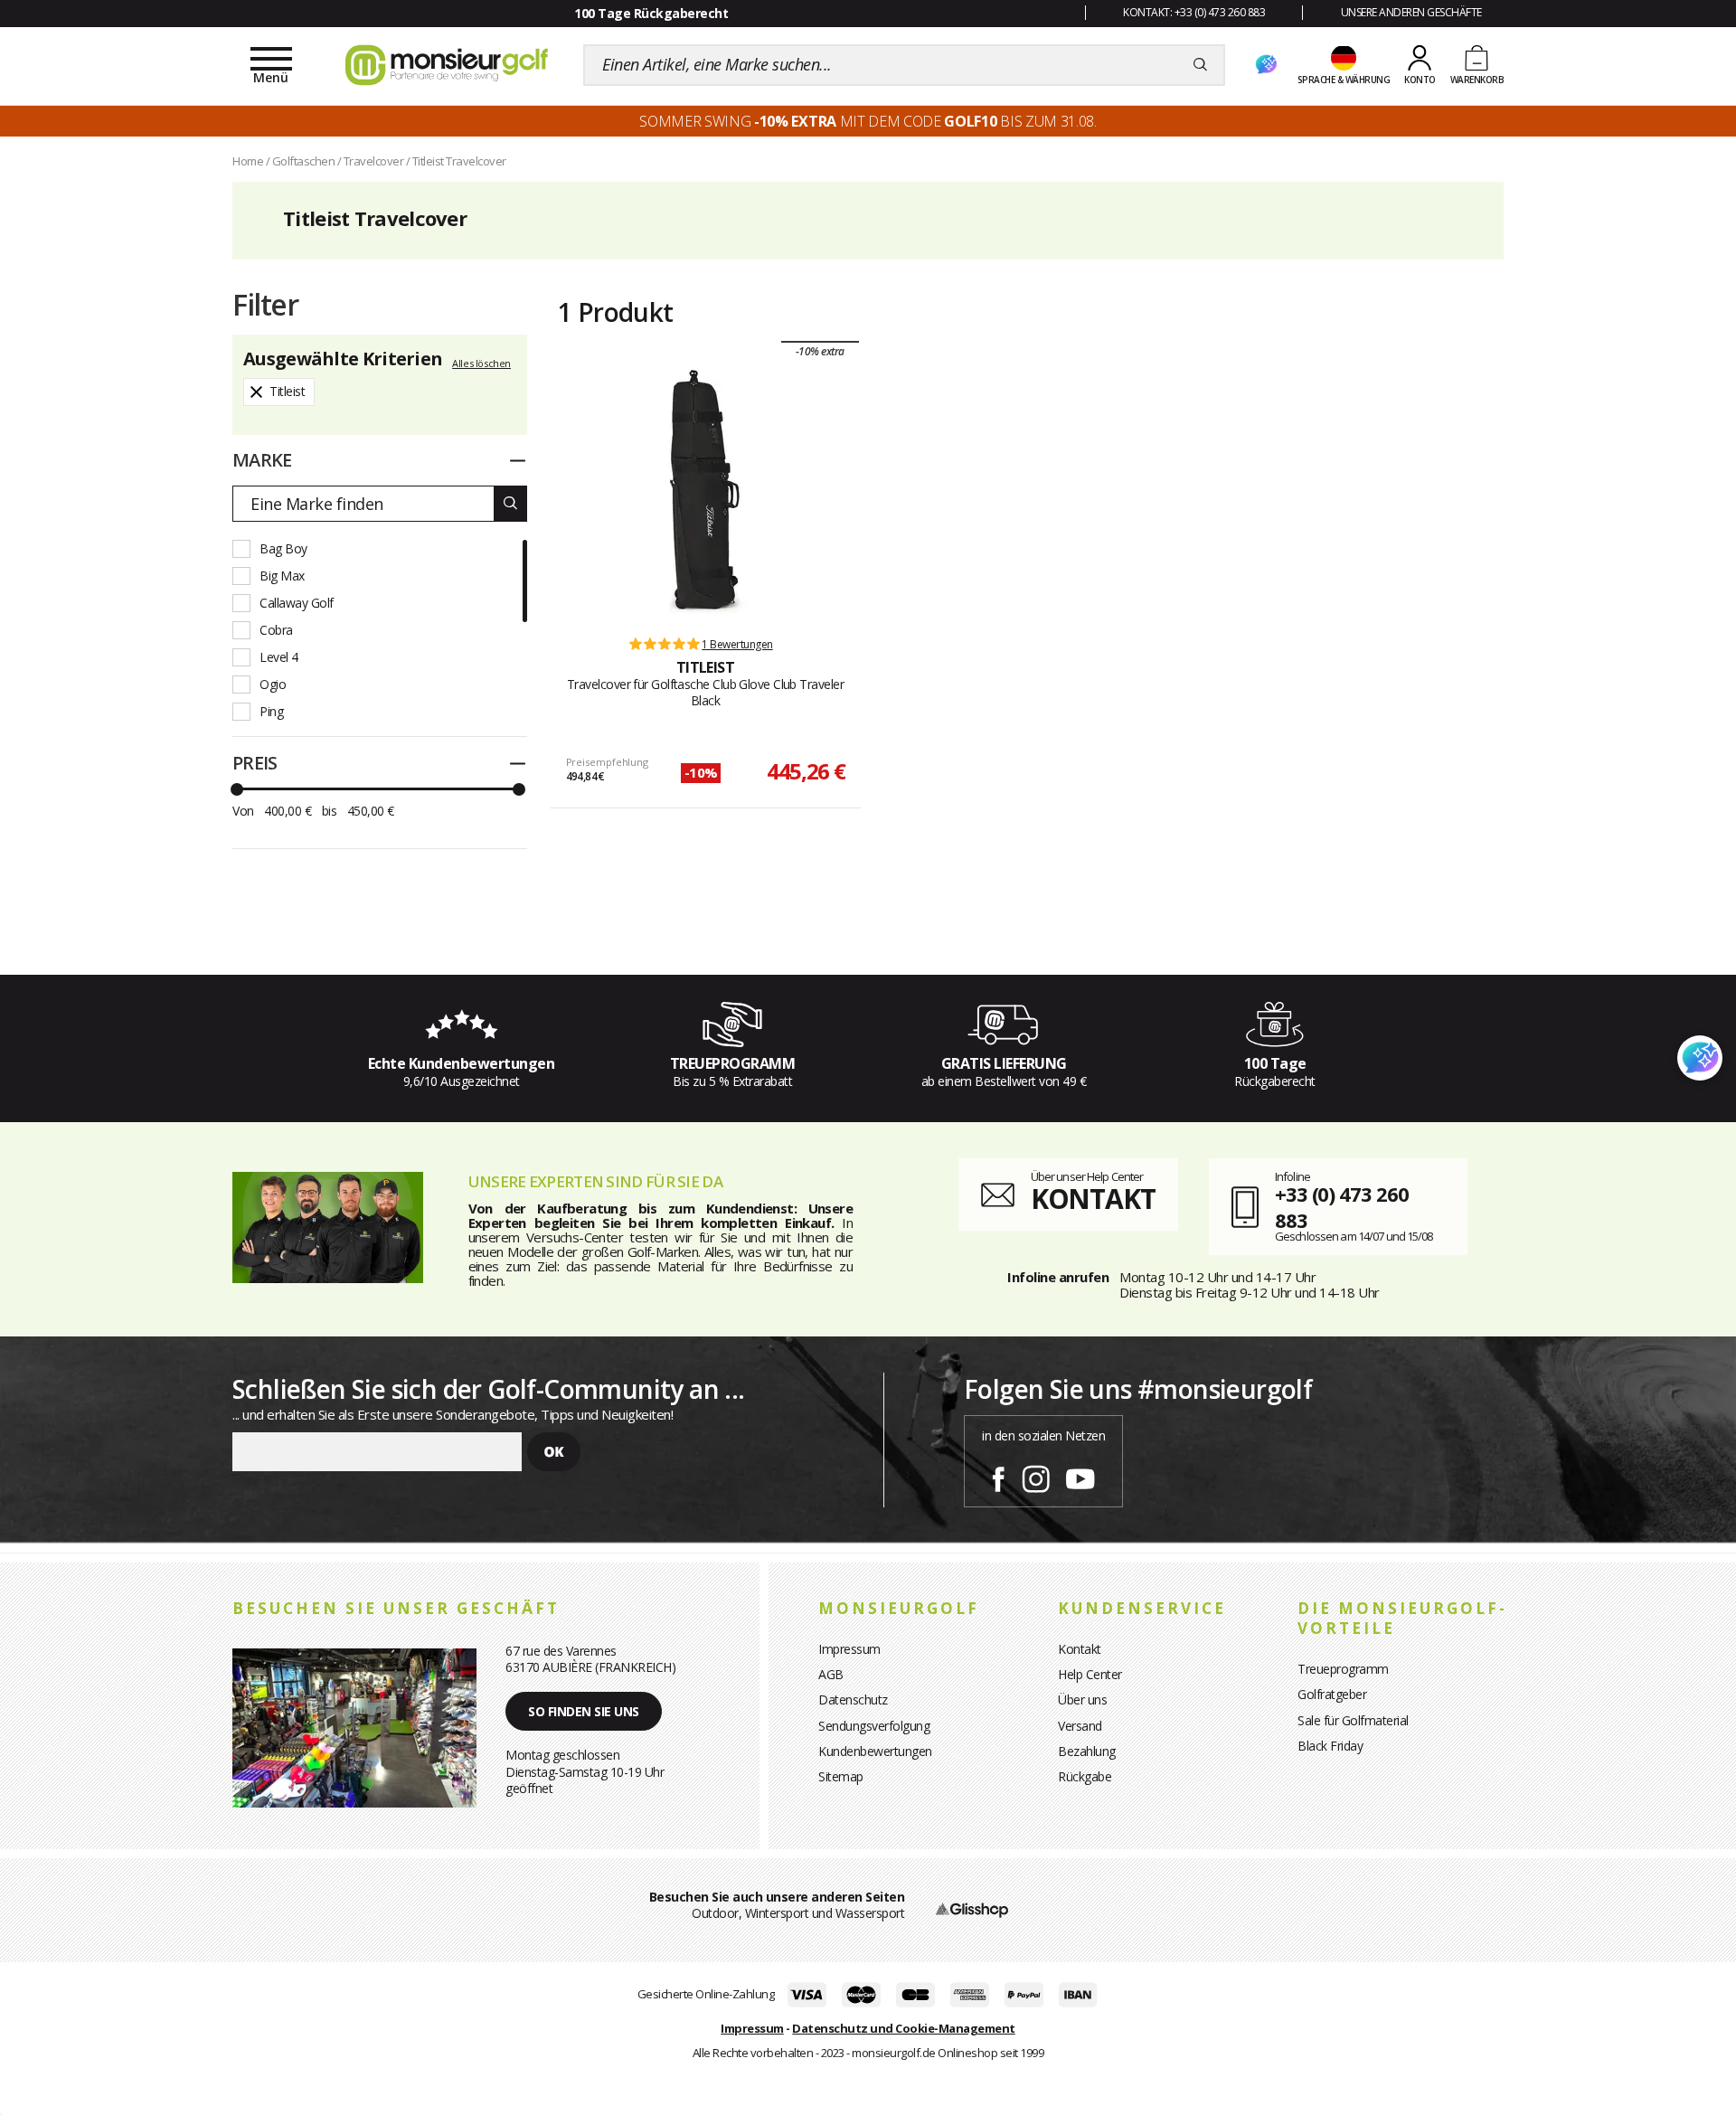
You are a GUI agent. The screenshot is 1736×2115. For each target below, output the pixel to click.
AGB (831, 1674)
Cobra (276, 630)
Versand (1080, 1726)
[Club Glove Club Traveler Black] (705, 493)
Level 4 (279, 657)
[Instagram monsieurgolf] (1036, 1476)
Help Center (1090, 1674)
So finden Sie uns (584, 1711)
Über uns (1082, 1700)
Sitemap (841, 1776)
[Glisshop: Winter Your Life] (447, 65)
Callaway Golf (297, 603)
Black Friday (1330, 1746)
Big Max (282, 576)
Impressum (849, 1649)
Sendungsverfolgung (874, 1726)
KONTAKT (1093, 1199)
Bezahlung (1087, 1751)
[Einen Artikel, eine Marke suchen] (1200, 65)
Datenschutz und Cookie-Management (904, 2028)
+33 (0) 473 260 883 (1342, 1207)
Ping (271, 711)
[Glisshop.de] (972, 1908)
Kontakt (1080, 1649)
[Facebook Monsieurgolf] (998, 1476)
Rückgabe (1085, 1776)
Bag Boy (283, 548)
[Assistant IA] (1266, 65)
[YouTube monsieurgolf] (1080, 1476)
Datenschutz (853, 1700)
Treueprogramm (1343, 1669)
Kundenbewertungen (875, 1751)
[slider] (237, 789)
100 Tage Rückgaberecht (651, 13)
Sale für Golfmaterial (1353, 1720)
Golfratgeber (1332, 1694)
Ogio (273, 684)
